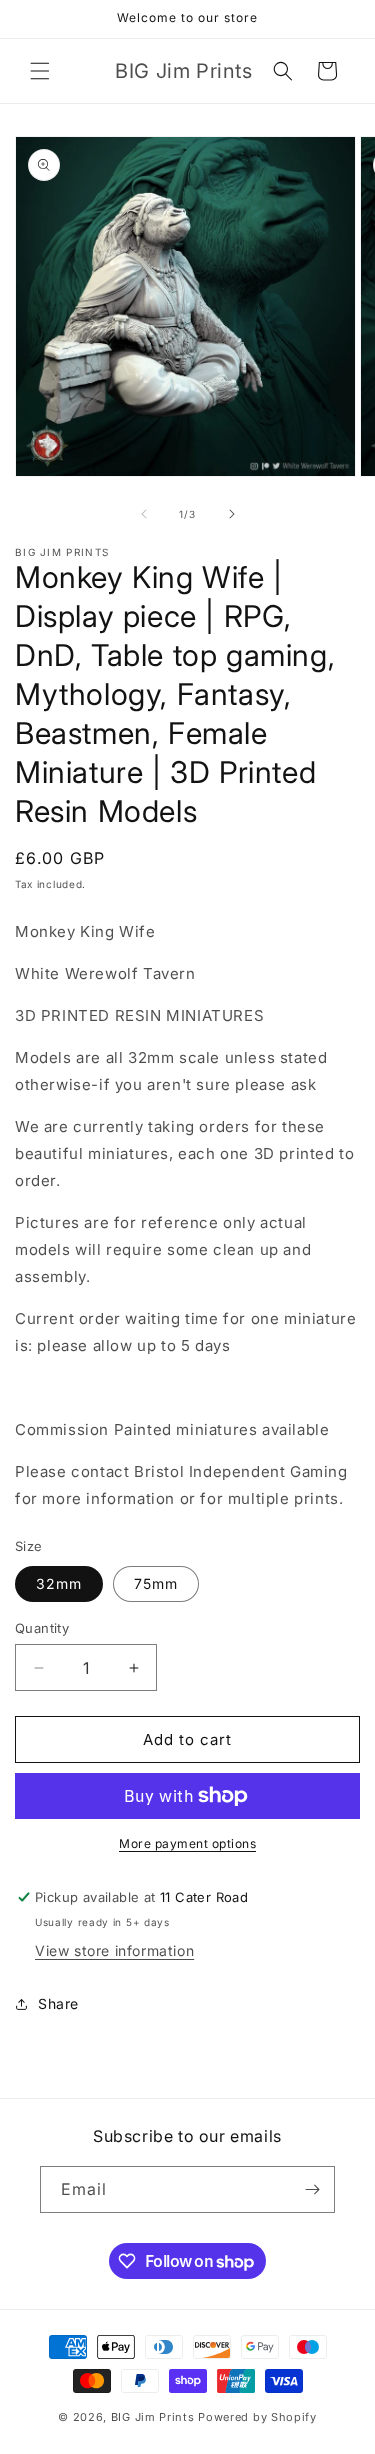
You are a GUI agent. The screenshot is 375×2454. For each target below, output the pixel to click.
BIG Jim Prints (153, 2417)
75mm (156, 1583)
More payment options (187, 1843)
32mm (59, 1583)
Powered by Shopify (257, 2417)
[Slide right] (232, 514)
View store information (114, 1950)
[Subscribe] (312, 2189)
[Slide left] (144, 514)
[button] (40, 71)
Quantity (42, 1628)
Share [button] (58, 2003)
